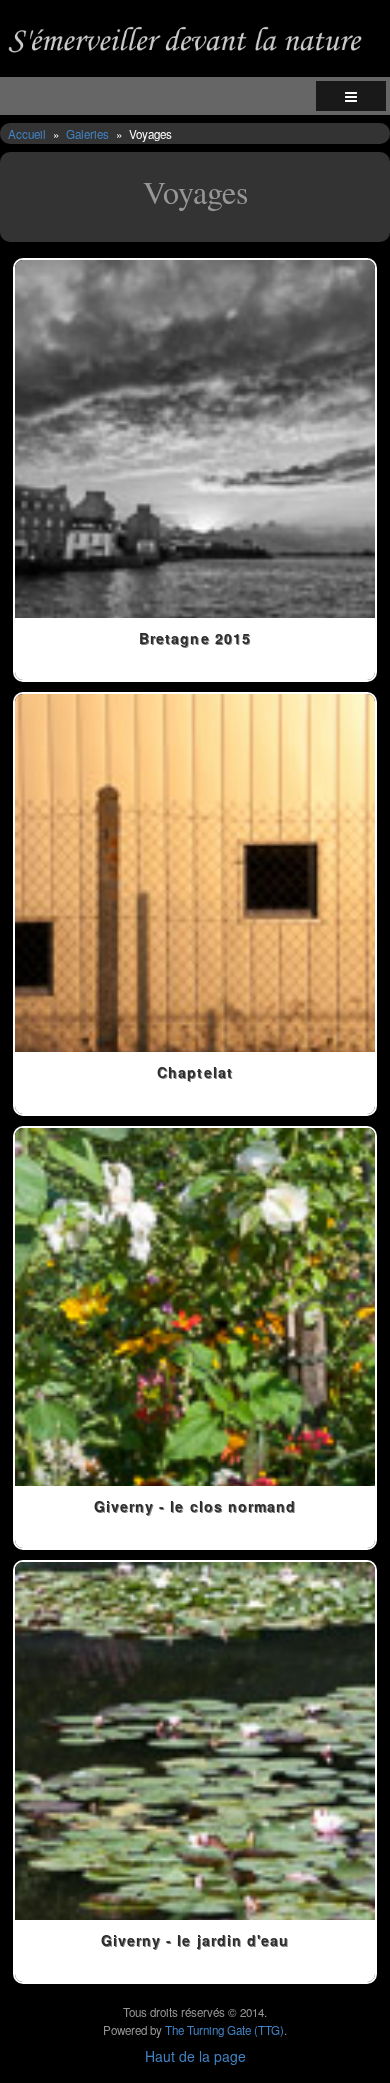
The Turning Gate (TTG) (224, 2030)
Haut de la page (195, 2056)
